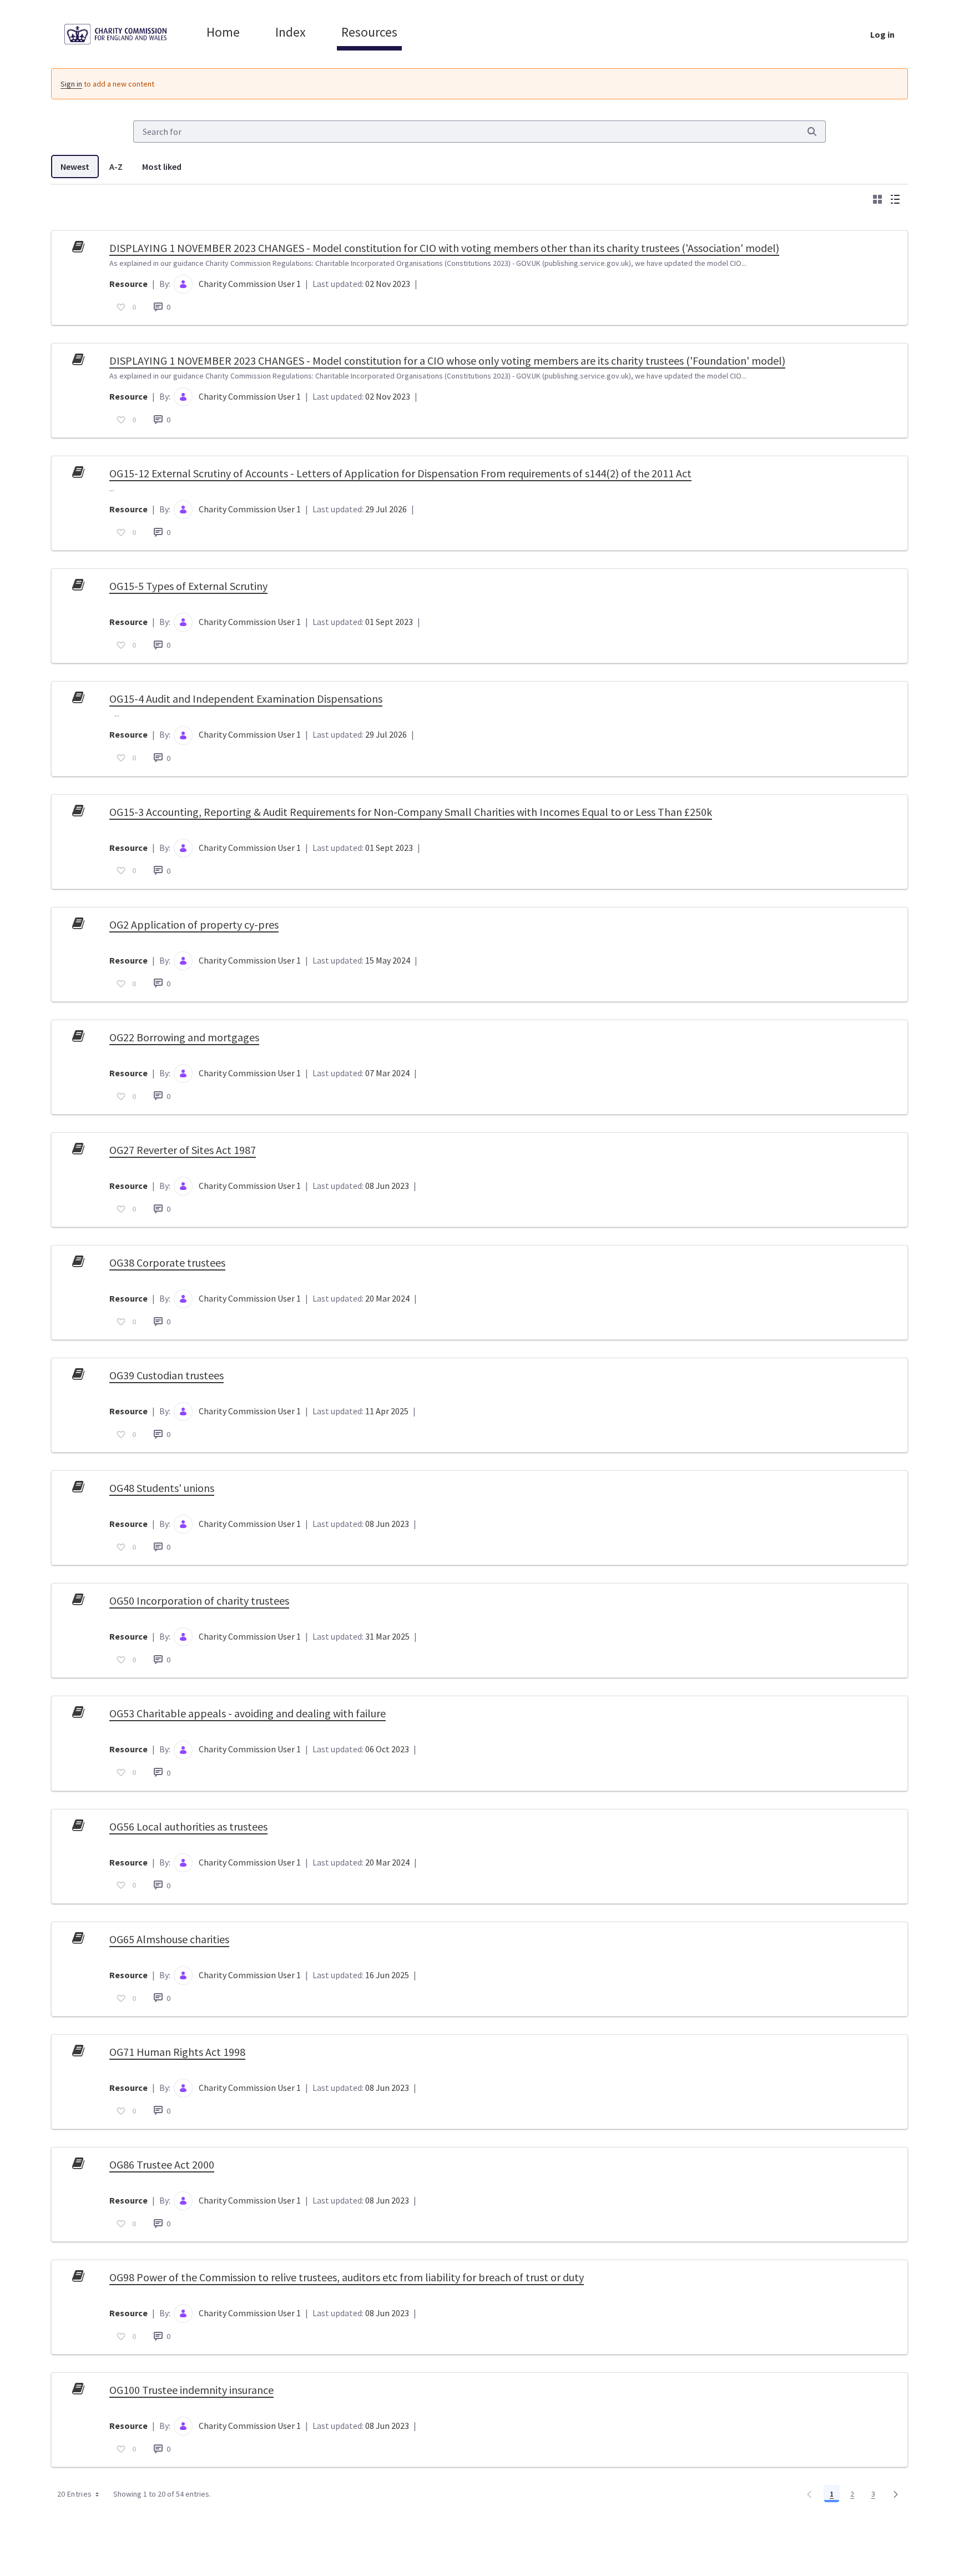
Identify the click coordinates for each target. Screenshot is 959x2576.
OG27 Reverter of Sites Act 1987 (183, 1150)
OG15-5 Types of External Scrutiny (188, 586)
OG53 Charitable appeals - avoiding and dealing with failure (248, 1713)
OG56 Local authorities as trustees (188, 1826)
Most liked (162, 167)
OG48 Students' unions (162, 1488)
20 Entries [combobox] (75, 2494)
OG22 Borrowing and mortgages (184, 1037)
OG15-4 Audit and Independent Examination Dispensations (246, 699)
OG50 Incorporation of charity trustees (199, 1600)
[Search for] (812, 132)
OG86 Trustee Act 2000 (162, 2164)
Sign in (71, 84)
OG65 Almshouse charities (169, 1939)
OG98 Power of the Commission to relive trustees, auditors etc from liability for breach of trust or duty (347, 2277)
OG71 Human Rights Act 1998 (177, 2052)
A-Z (116, 167)
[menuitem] (223, 32)
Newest (75, 167)
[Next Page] (896, 2494)
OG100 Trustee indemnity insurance (191, 2390)
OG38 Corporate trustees (167, 1262)
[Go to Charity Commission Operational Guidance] (124, 34)
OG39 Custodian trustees (166, 1375)
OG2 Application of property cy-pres (194, 924)
